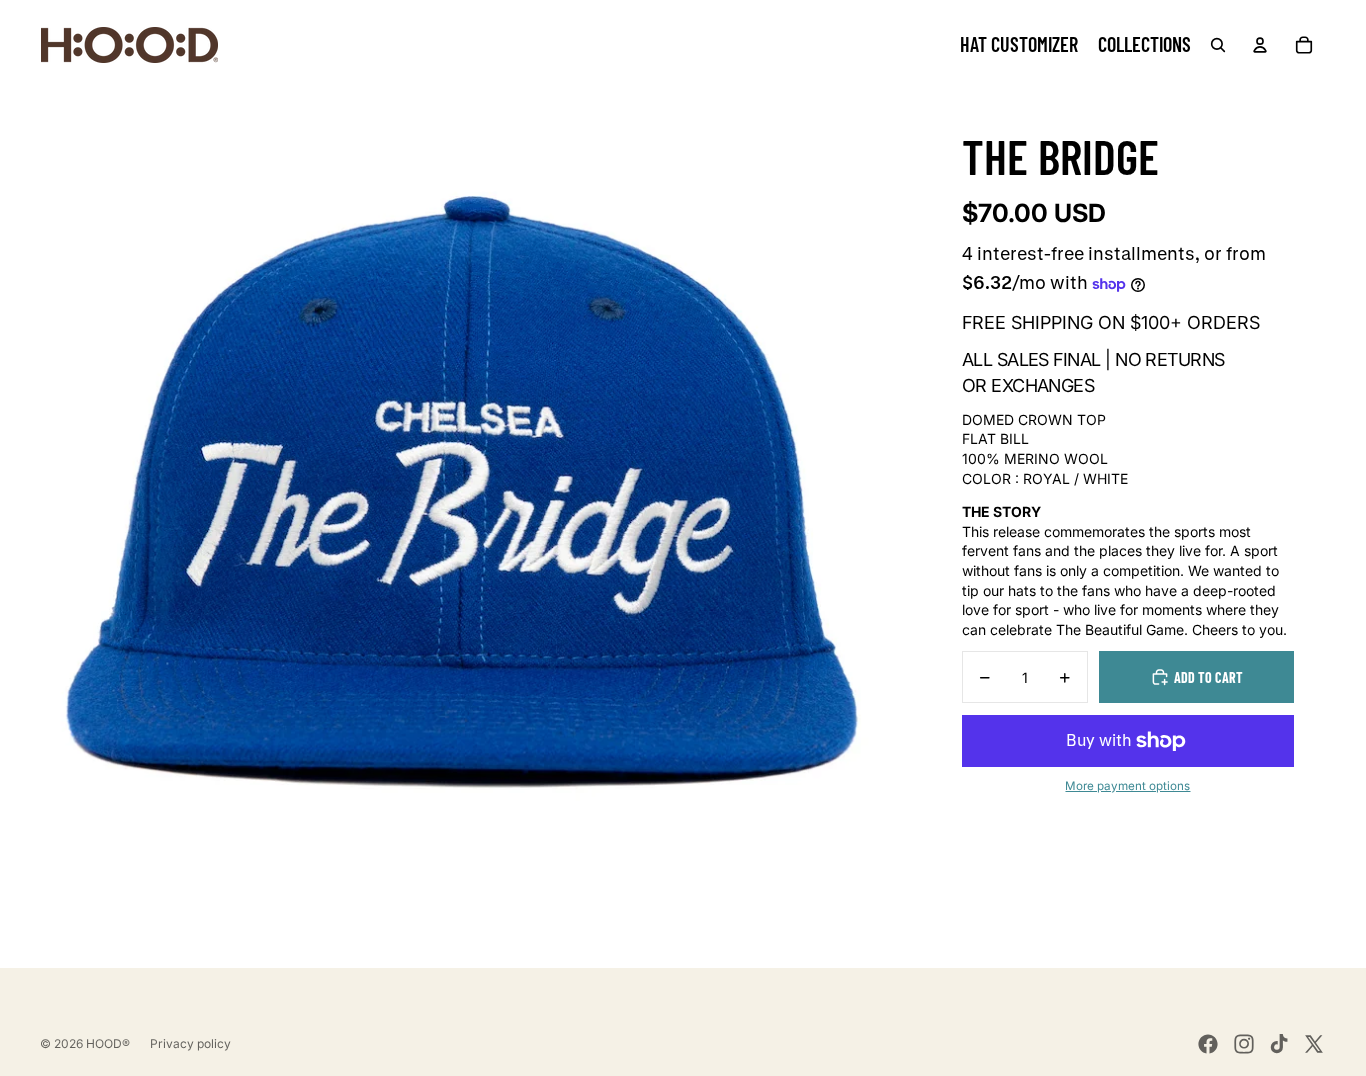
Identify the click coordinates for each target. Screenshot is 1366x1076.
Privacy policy (190, 1043)
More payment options (1127, 786)
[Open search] (1218, 45)
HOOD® (108, 1043)
